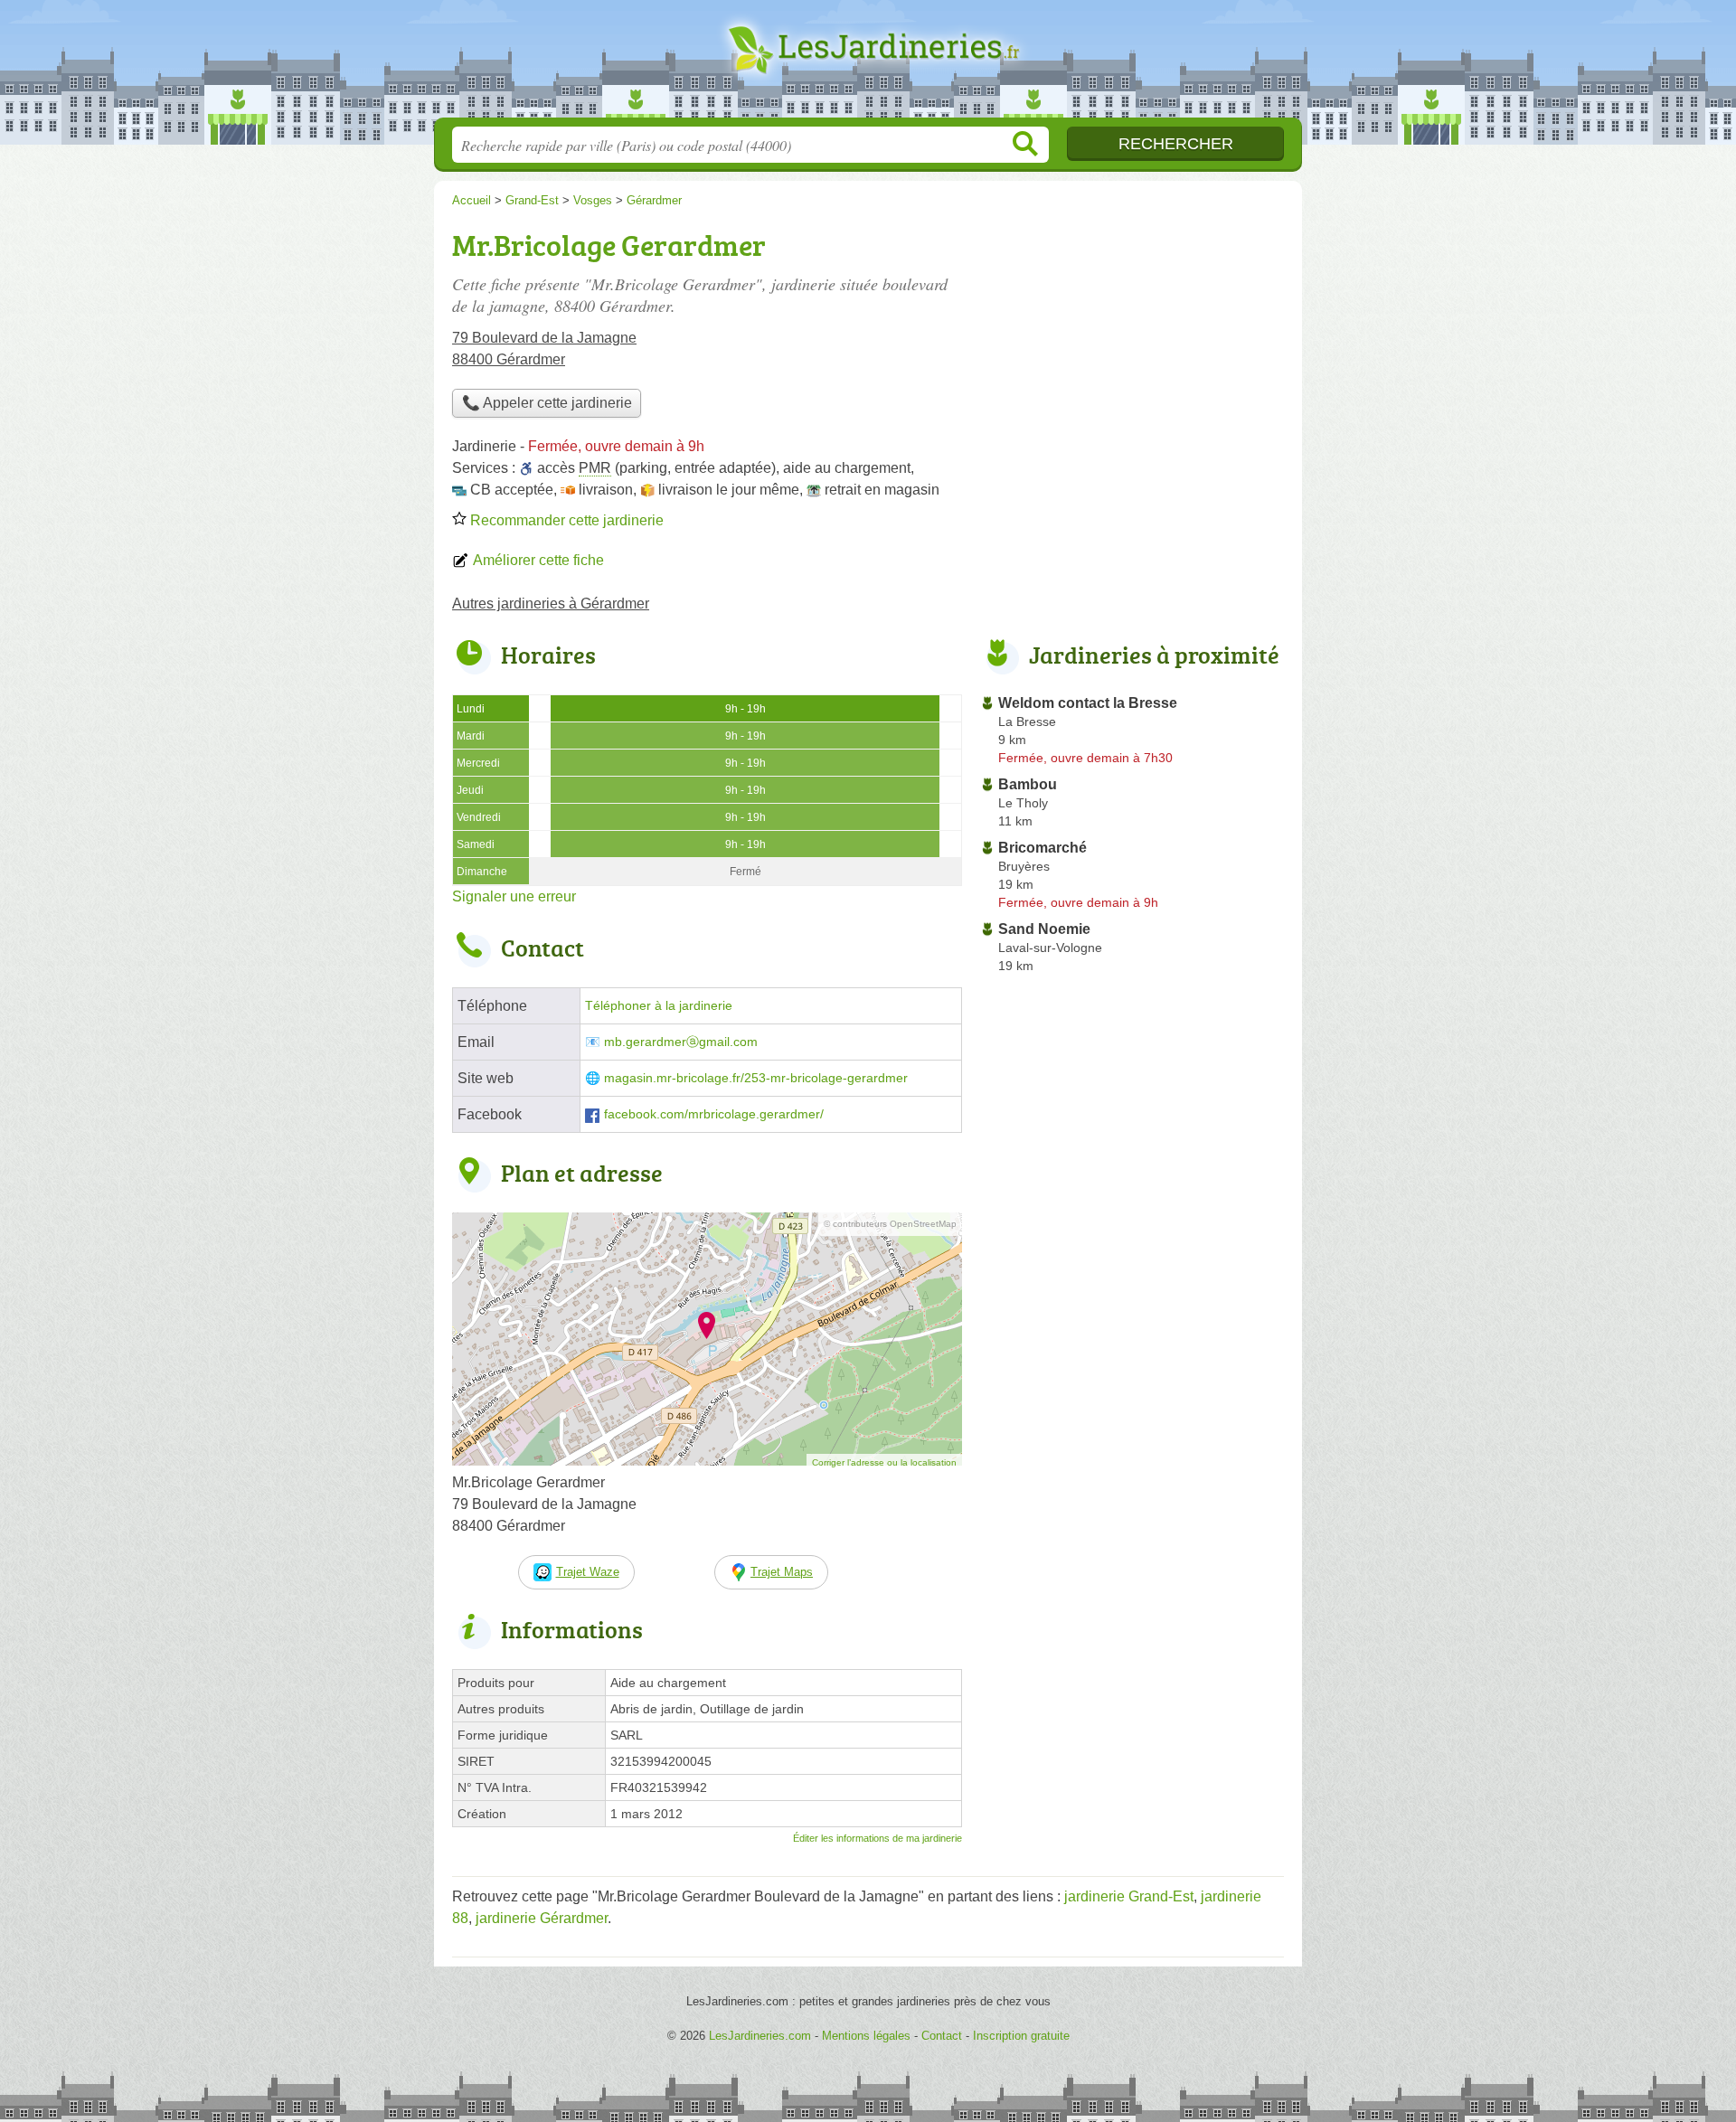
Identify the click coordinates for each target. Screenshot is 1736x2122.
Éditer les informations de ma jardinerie (877, 1838)
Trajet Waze (588, 1572)
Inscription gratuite (1021, 2036)
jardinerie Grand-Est (1129, 1896)
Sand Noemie (1044, 929)
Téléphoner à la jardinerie (659, 1006)
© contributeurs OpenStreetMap (890, 1224)
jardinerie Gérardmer (542, 1918)
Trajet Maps (782, 1572)
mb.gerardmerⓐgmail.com (681, 1042)
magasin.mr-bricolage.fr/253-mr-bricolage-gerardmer (756, 1078)
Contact (942, 2036)
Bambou (1028, 784)
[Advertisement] (1132, 349)
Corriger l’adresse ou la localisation (884, 1462)
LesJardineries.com (868, 64)
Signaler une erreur (514, 896)
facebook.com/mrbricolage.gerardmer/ (714, 1114)
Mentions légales (866, 2036)
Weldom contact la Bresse (1088, 703)
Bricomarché (1043, 848)
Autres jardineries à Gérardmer (551, 604)
